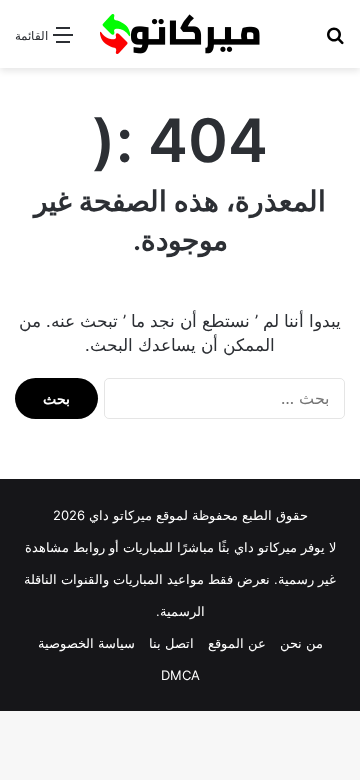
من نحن (301, 643)
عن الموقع (237, 643)
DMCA (180, 675)
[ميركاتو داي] (180, 34)
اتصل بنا (171, 643)
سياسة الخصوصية (86, 643)
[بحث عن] (335, 41)
